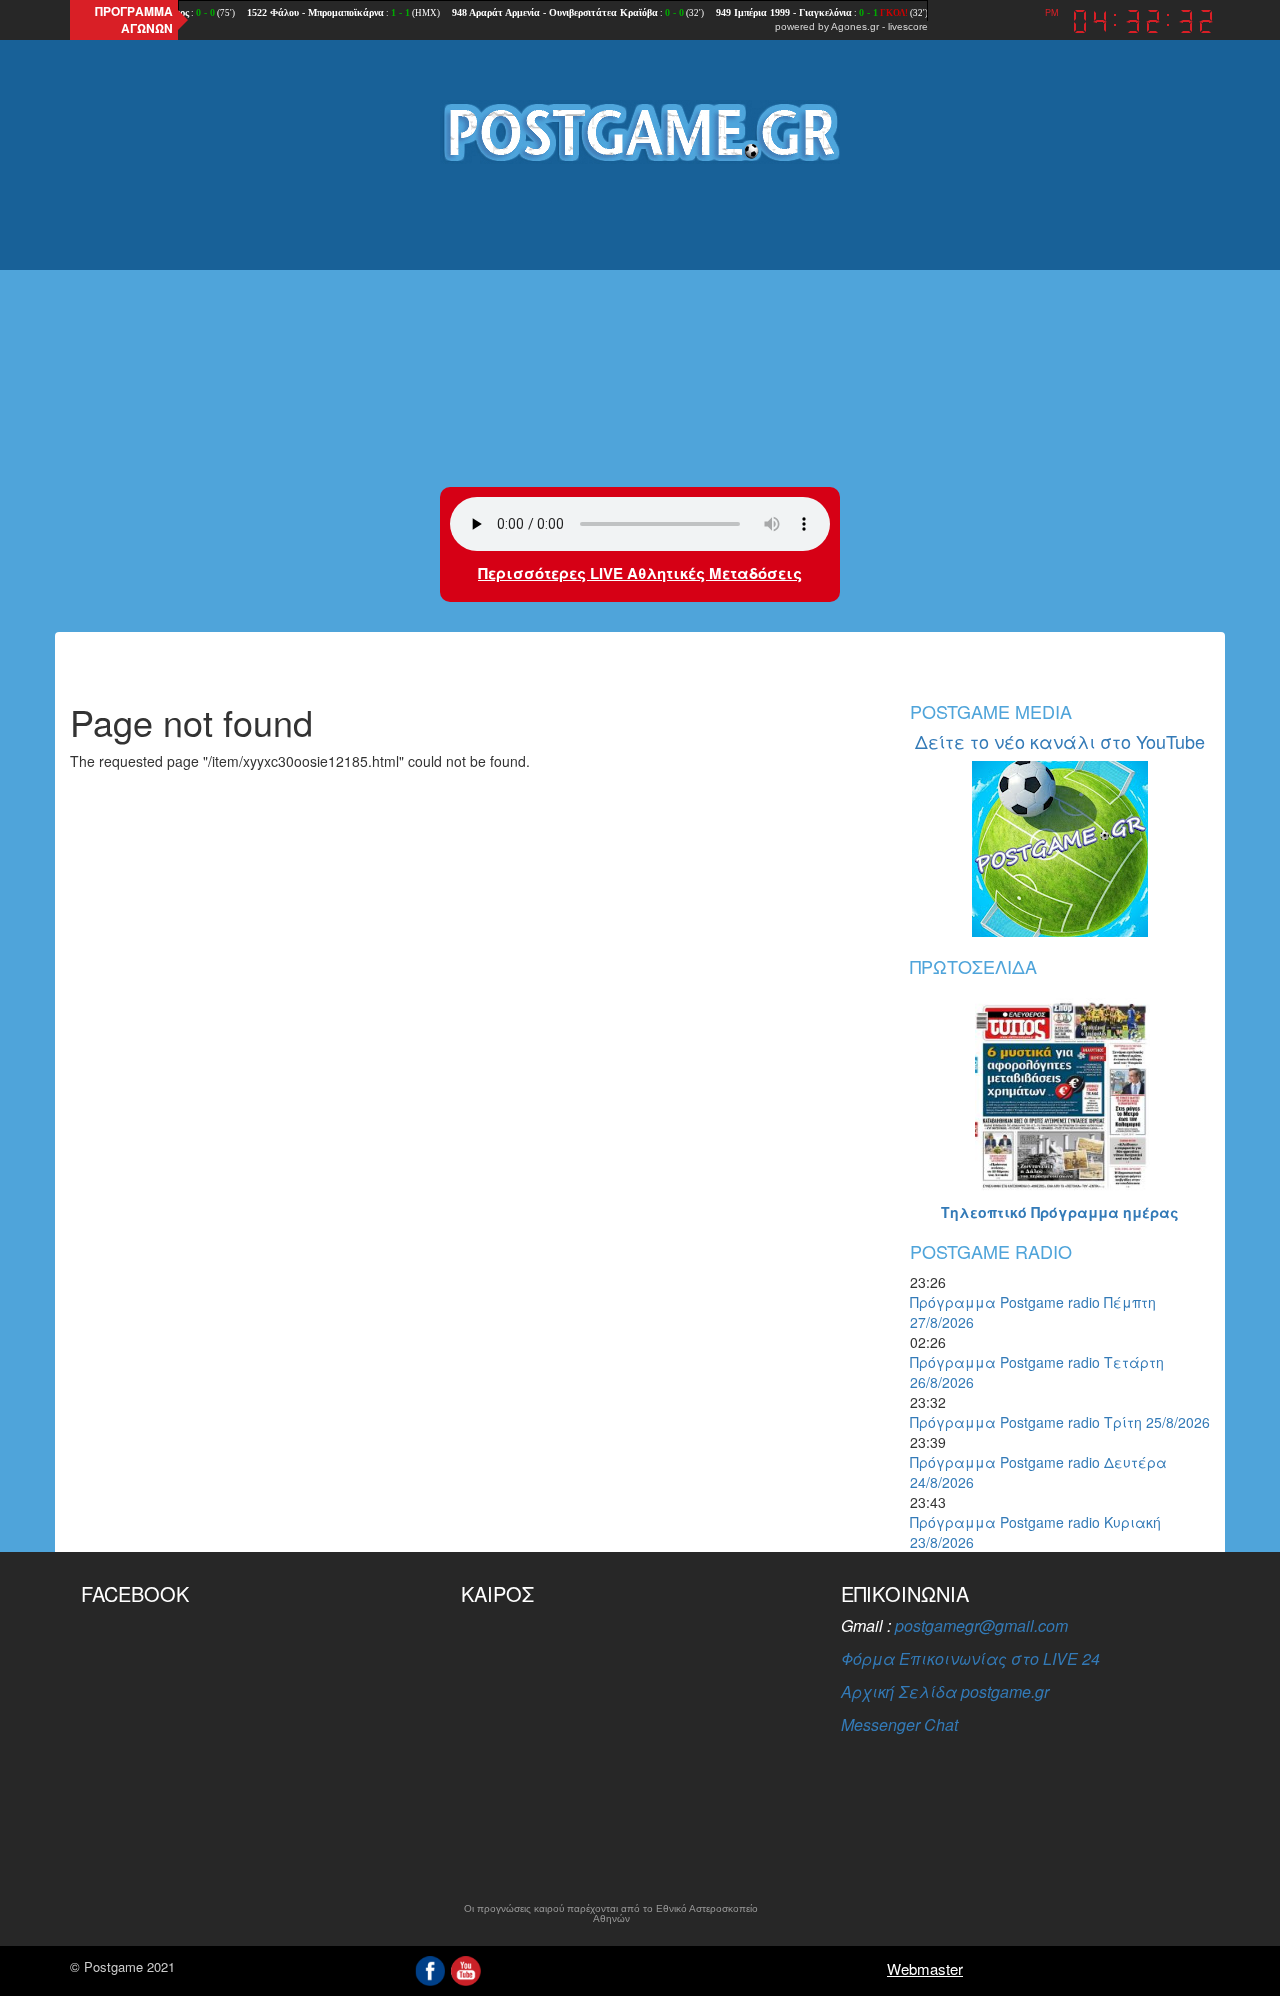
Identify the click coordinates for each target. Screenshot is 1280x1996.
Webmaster (925, 1968)
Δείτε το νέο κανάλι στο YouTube (1060, 741)
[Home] (640, 131)
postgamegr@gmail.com (981, 1625)
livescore (908, 26)
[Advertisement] (640, 327)
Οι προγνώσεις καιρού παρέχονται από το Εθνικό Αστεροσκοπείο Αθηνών (611, 1914)
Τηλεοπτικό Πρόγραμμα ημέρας (1060, 1212)
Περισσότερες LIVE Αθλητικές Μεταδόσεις (640, 573)
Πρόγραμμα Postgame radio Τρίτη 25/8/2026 (1060, 1422)
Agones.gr (855, 26)
